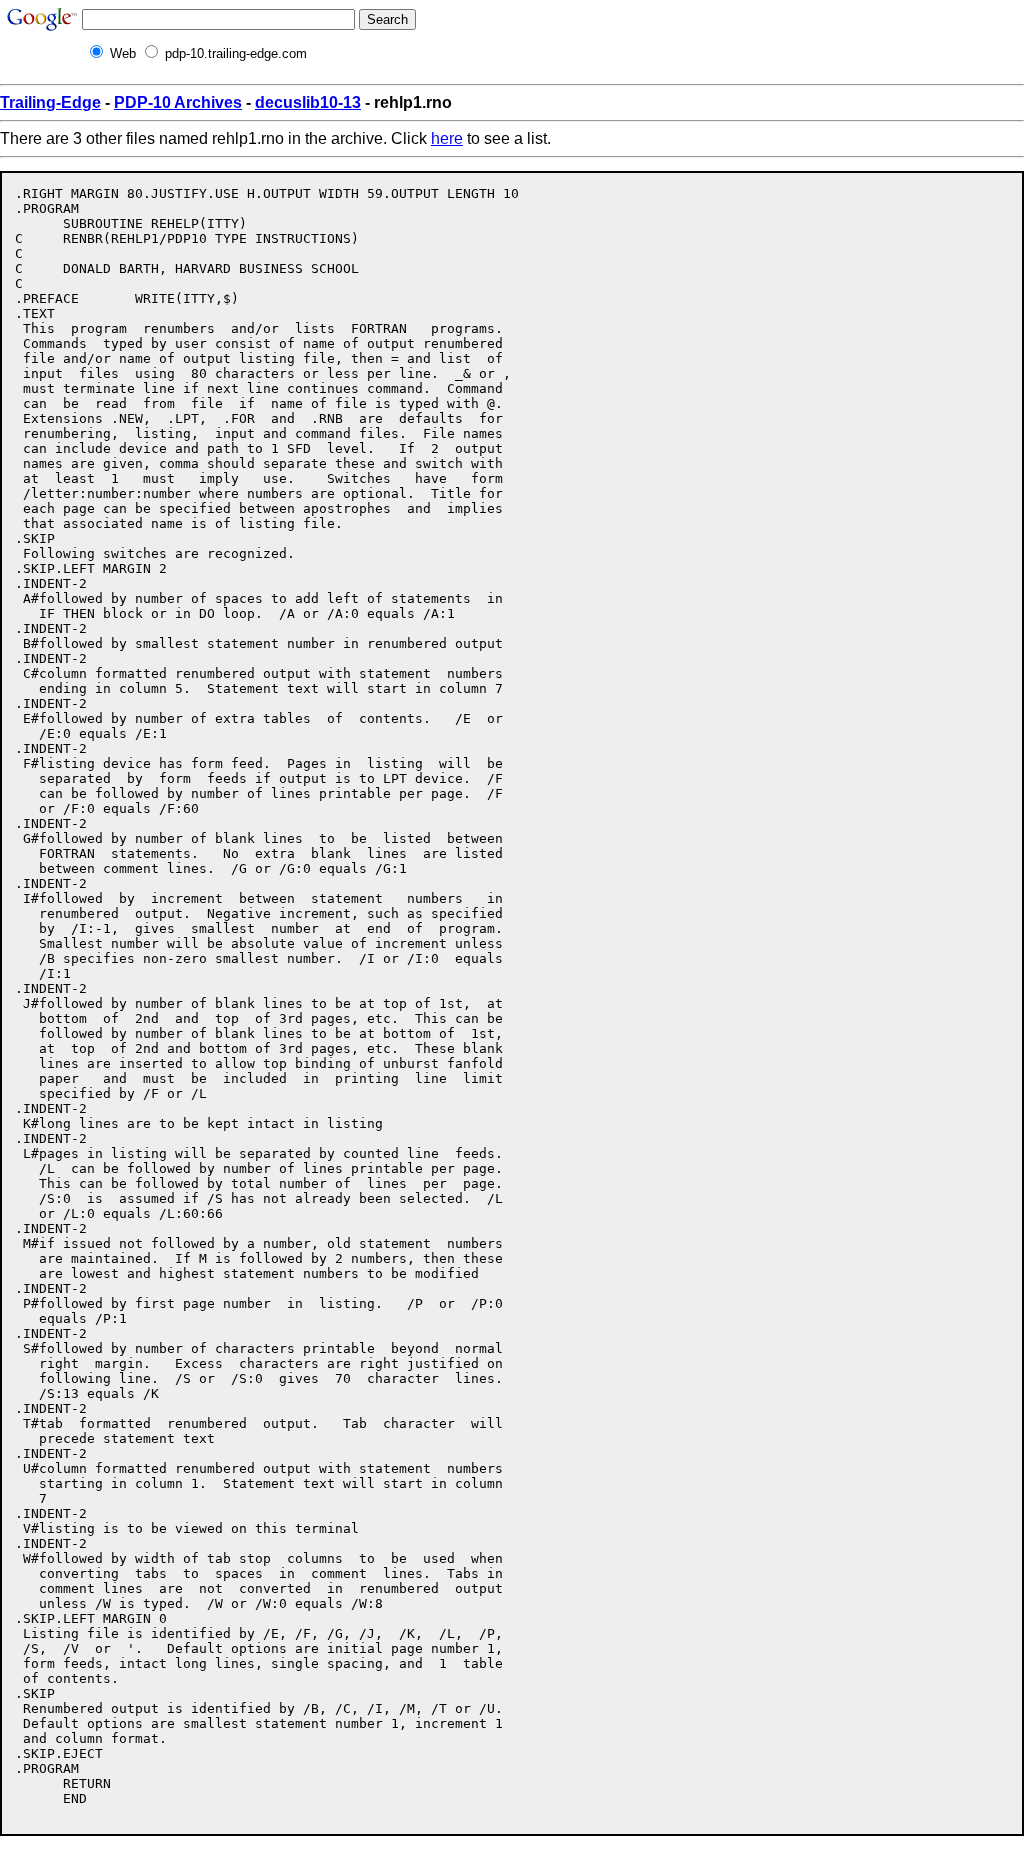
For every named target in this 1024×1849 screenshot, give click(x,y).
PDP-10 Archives (178, 102)
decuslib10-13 (308, 102)
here (447, 138)
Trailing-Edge (50, 102)
